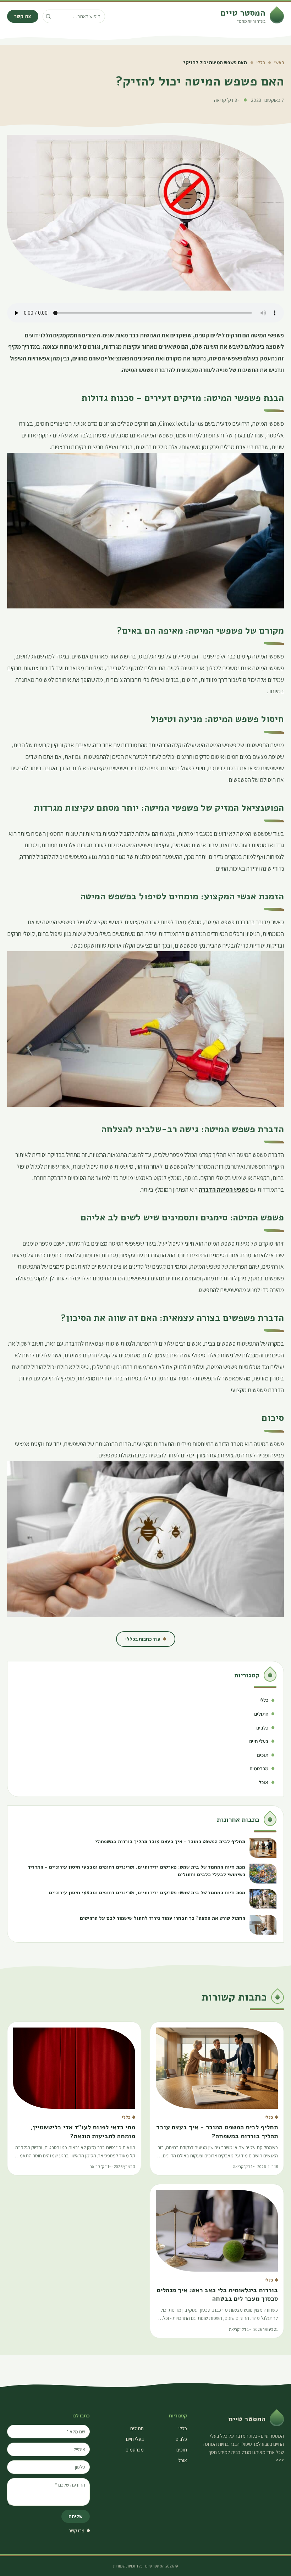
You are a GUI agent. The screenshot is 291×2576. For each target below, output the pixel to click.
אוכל (183, 2460)
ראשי (279, 62)
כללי (261, 62)
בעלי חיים (135, 2439)
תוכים (182, 2450)
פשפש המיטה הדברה (224, 1189)
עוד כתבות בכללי (143, 1639)
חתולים (137, 2428)
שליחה (76, 2516)
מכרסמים (135, 2450)
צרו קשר (23, 16)
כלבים (181, 2439)
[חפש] (48, 16)
